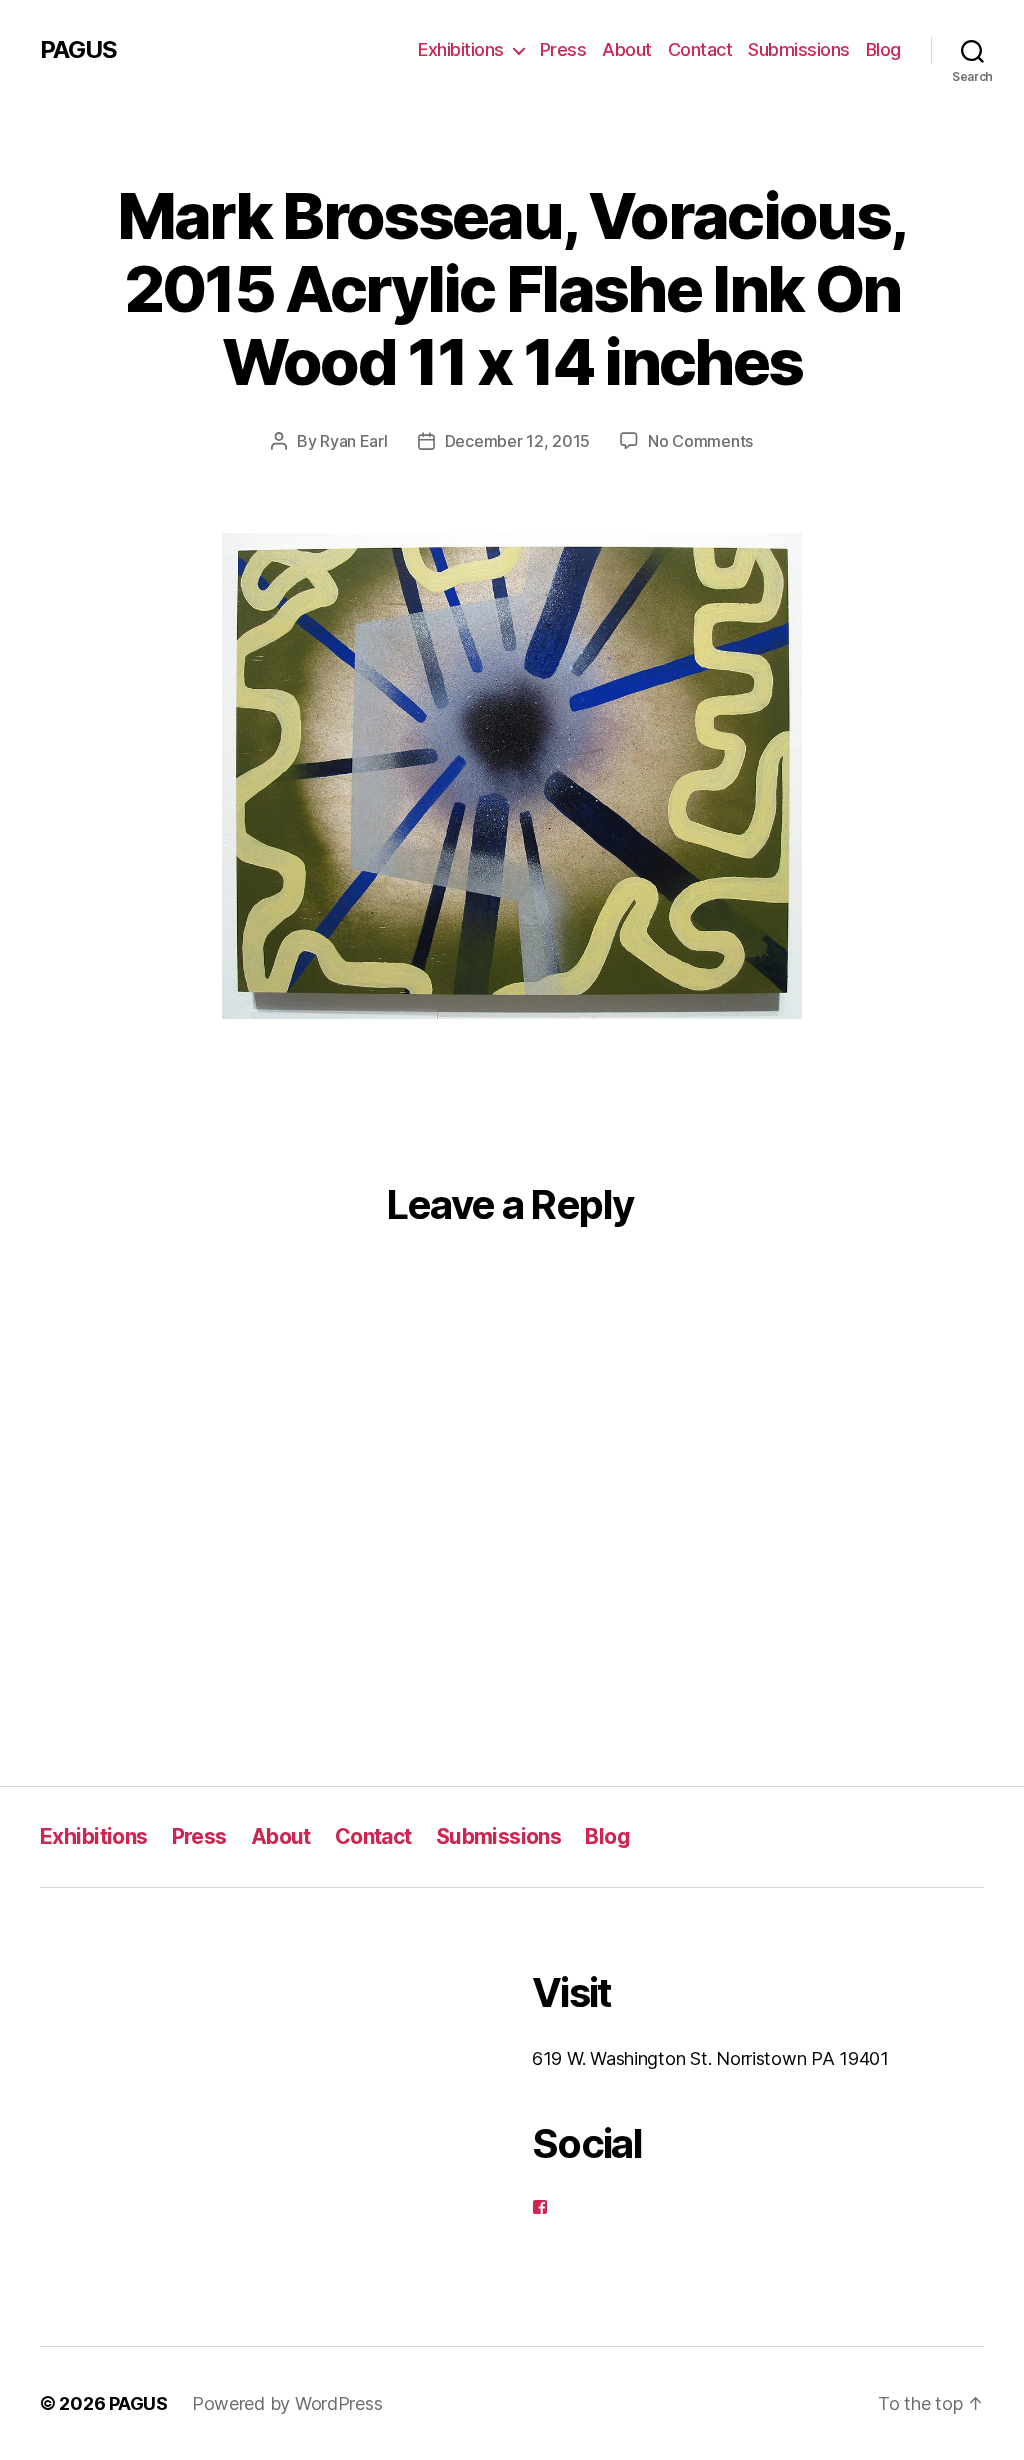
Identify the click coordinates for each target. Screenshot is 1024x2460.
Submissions (799, 49)
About (627, 49)
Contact (700, 49)
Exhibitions (461, 49)
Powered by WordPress (287, 2403)
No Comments (700, 441)
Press (563, 49)
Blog (883, 49)
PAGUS (78, 50)
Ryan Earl (354, 441)
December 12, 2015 (517, 441)
